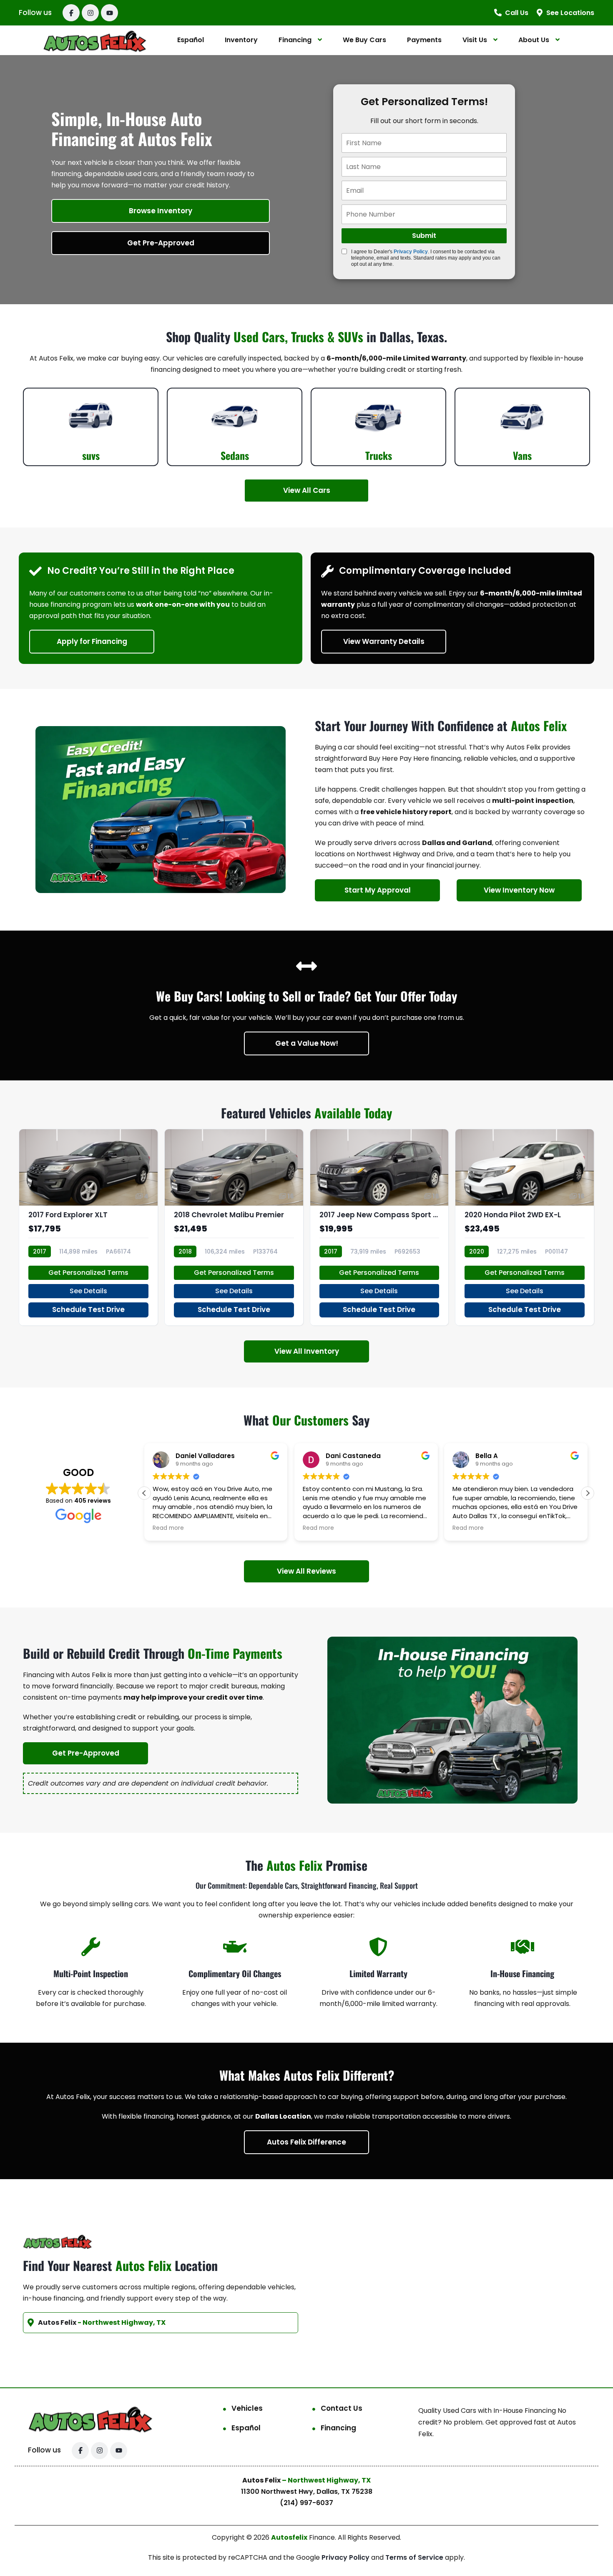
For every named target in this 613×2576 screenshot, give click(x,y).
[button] (588, 1493)
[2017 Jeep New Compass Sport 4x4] (379, 1227)
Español (191, 40)
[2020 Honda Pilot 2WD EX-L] (525, 1227)
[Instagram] (90, 13)
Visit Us (475, 40)
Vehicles (247, 2408)
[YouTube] (109, 13)
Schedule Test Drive (88, 1309)
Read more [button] (168, 1528)
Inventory (241, 40)
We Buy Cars (364, 40)
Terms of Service (415, 2557)
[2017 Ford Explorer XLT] (88, 1227)
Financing (295, 40)
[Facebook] (71, 13)
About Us (534, 40)
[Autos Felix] (95, 40)
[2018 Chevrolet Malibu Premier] (234, 1227)
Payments (424, 40)
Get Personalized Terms (88, 1273)
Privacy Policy (411, 252)
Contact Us (342, 2408)
